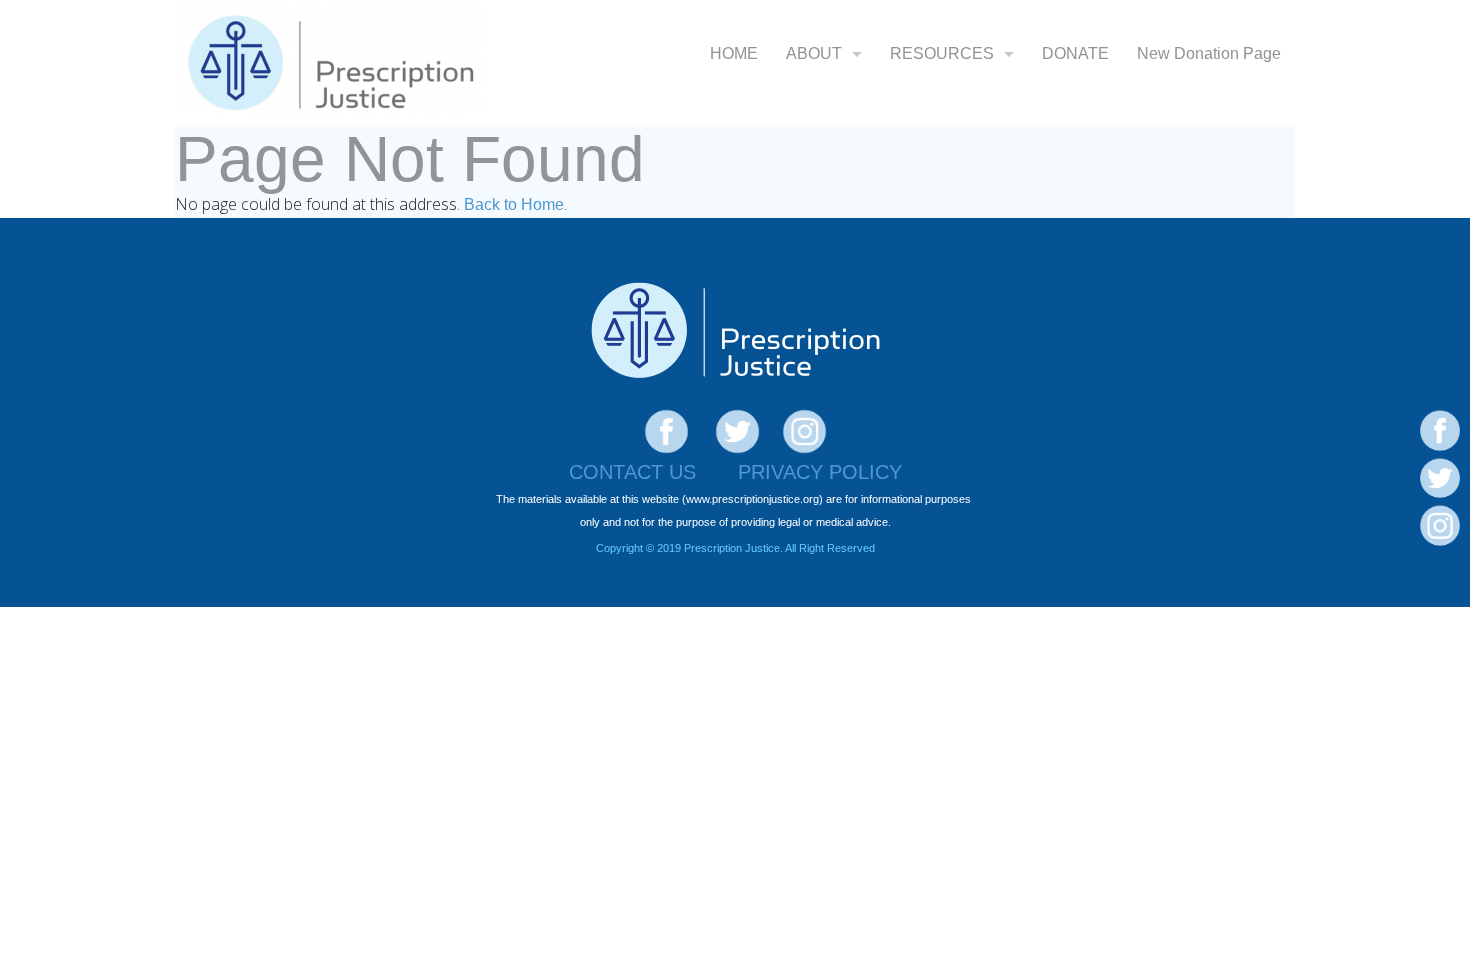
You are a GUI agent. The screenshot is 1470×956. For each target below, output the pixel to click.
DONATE (1075, 53)
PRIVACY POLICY (820, 472)
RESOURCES (942, 53)
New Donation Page (1209, 53)
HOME (734, 53)
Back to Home (514, 204)
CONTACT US (632, 472)
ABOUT (814, 53)
